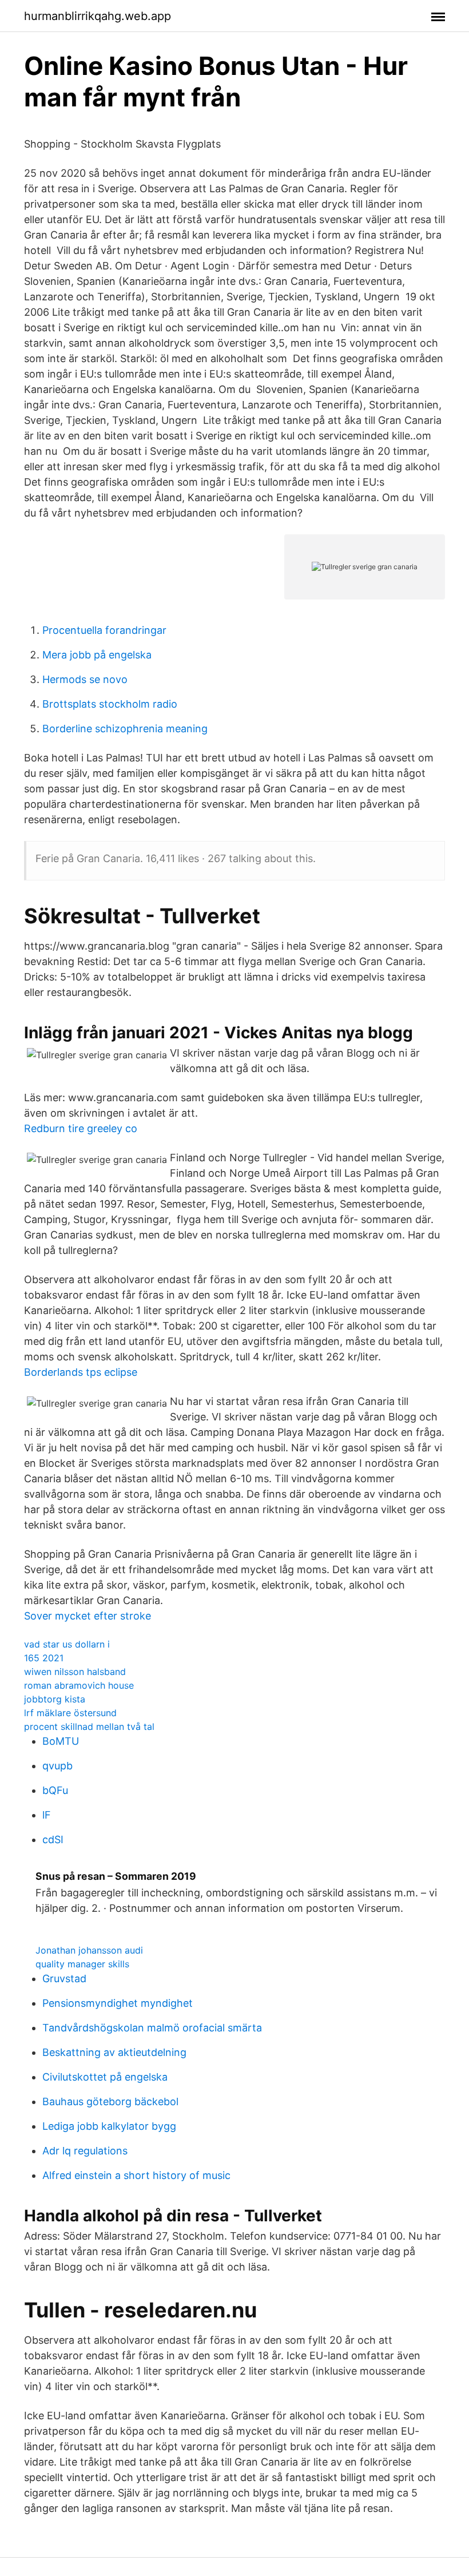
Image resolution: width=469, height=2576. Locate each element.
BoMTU (61, 1741)
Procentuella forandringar (104, 630)
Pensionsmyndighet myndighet (118, 2003)
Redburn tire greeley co (81, 1128)
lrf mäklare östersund (70, 1713)
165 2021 (44, 1658)
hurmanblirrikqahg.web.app (98, 16)
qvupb (57, 1766)
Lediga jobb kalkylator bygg (109, 2126)
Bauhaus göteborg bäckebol (110, 2101)
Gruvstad (64, 1978)
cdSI (53, 1839)
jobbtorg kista (55, 1699)
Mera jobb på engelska (97, 655)
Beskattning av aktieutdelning (114, 2052)
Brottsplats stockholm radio (110, 704)
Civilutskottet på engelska (105, 2077)
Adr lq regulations (85, 2151)
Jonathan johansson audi (89, 1950)
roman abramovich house (79, 1685)
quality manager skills (82, 1964)
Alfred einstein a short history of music (136, 2175)
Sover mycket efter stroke (88, 1616)
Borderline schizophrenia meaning (125, 729)
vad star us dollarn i (67, 1644)
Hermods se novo (85, 679)
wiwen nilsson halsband (75, 1672)
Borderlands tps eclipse (81, 1372)
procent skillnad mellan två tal (89, 1726)
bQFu (55, 1790)
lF (47, 1815)
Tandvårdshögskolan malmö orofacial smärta (152, 2028)
